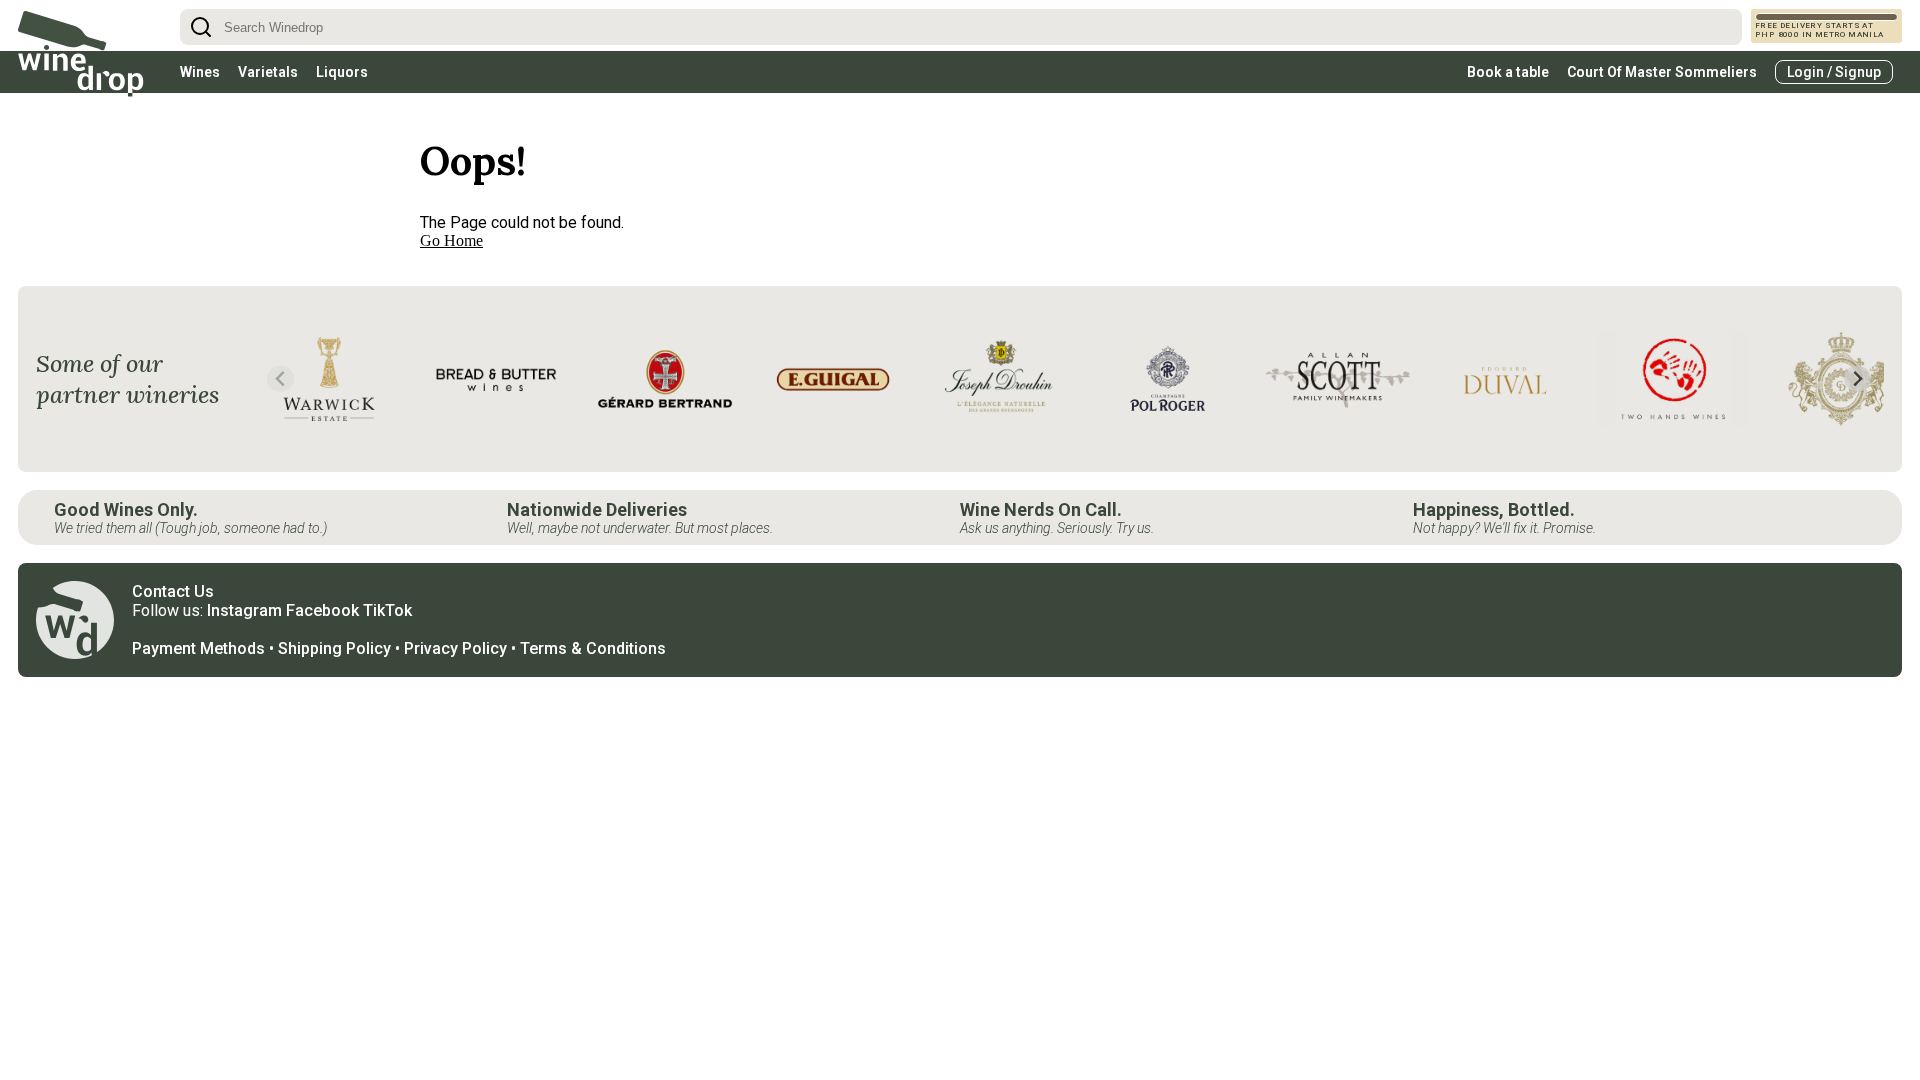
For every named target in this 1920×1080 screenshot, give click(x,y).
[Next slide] (1857, 378)
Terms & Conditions (593, 648)
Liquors (342, 72)
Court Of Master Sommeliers (1662, 72)
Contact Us (173, 591)
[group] (329, 379)
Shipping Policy (334, 648)
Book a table (1508, 72)
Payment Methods (198, 648)
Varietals (268, 72)
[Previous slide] (280, 378)
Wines (200, 72)
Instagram (244, 610)
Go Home (451, 240)
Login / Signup (1834, 72)
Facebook (322, 610)
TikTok (387, 610)
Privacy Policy (455, 648)
